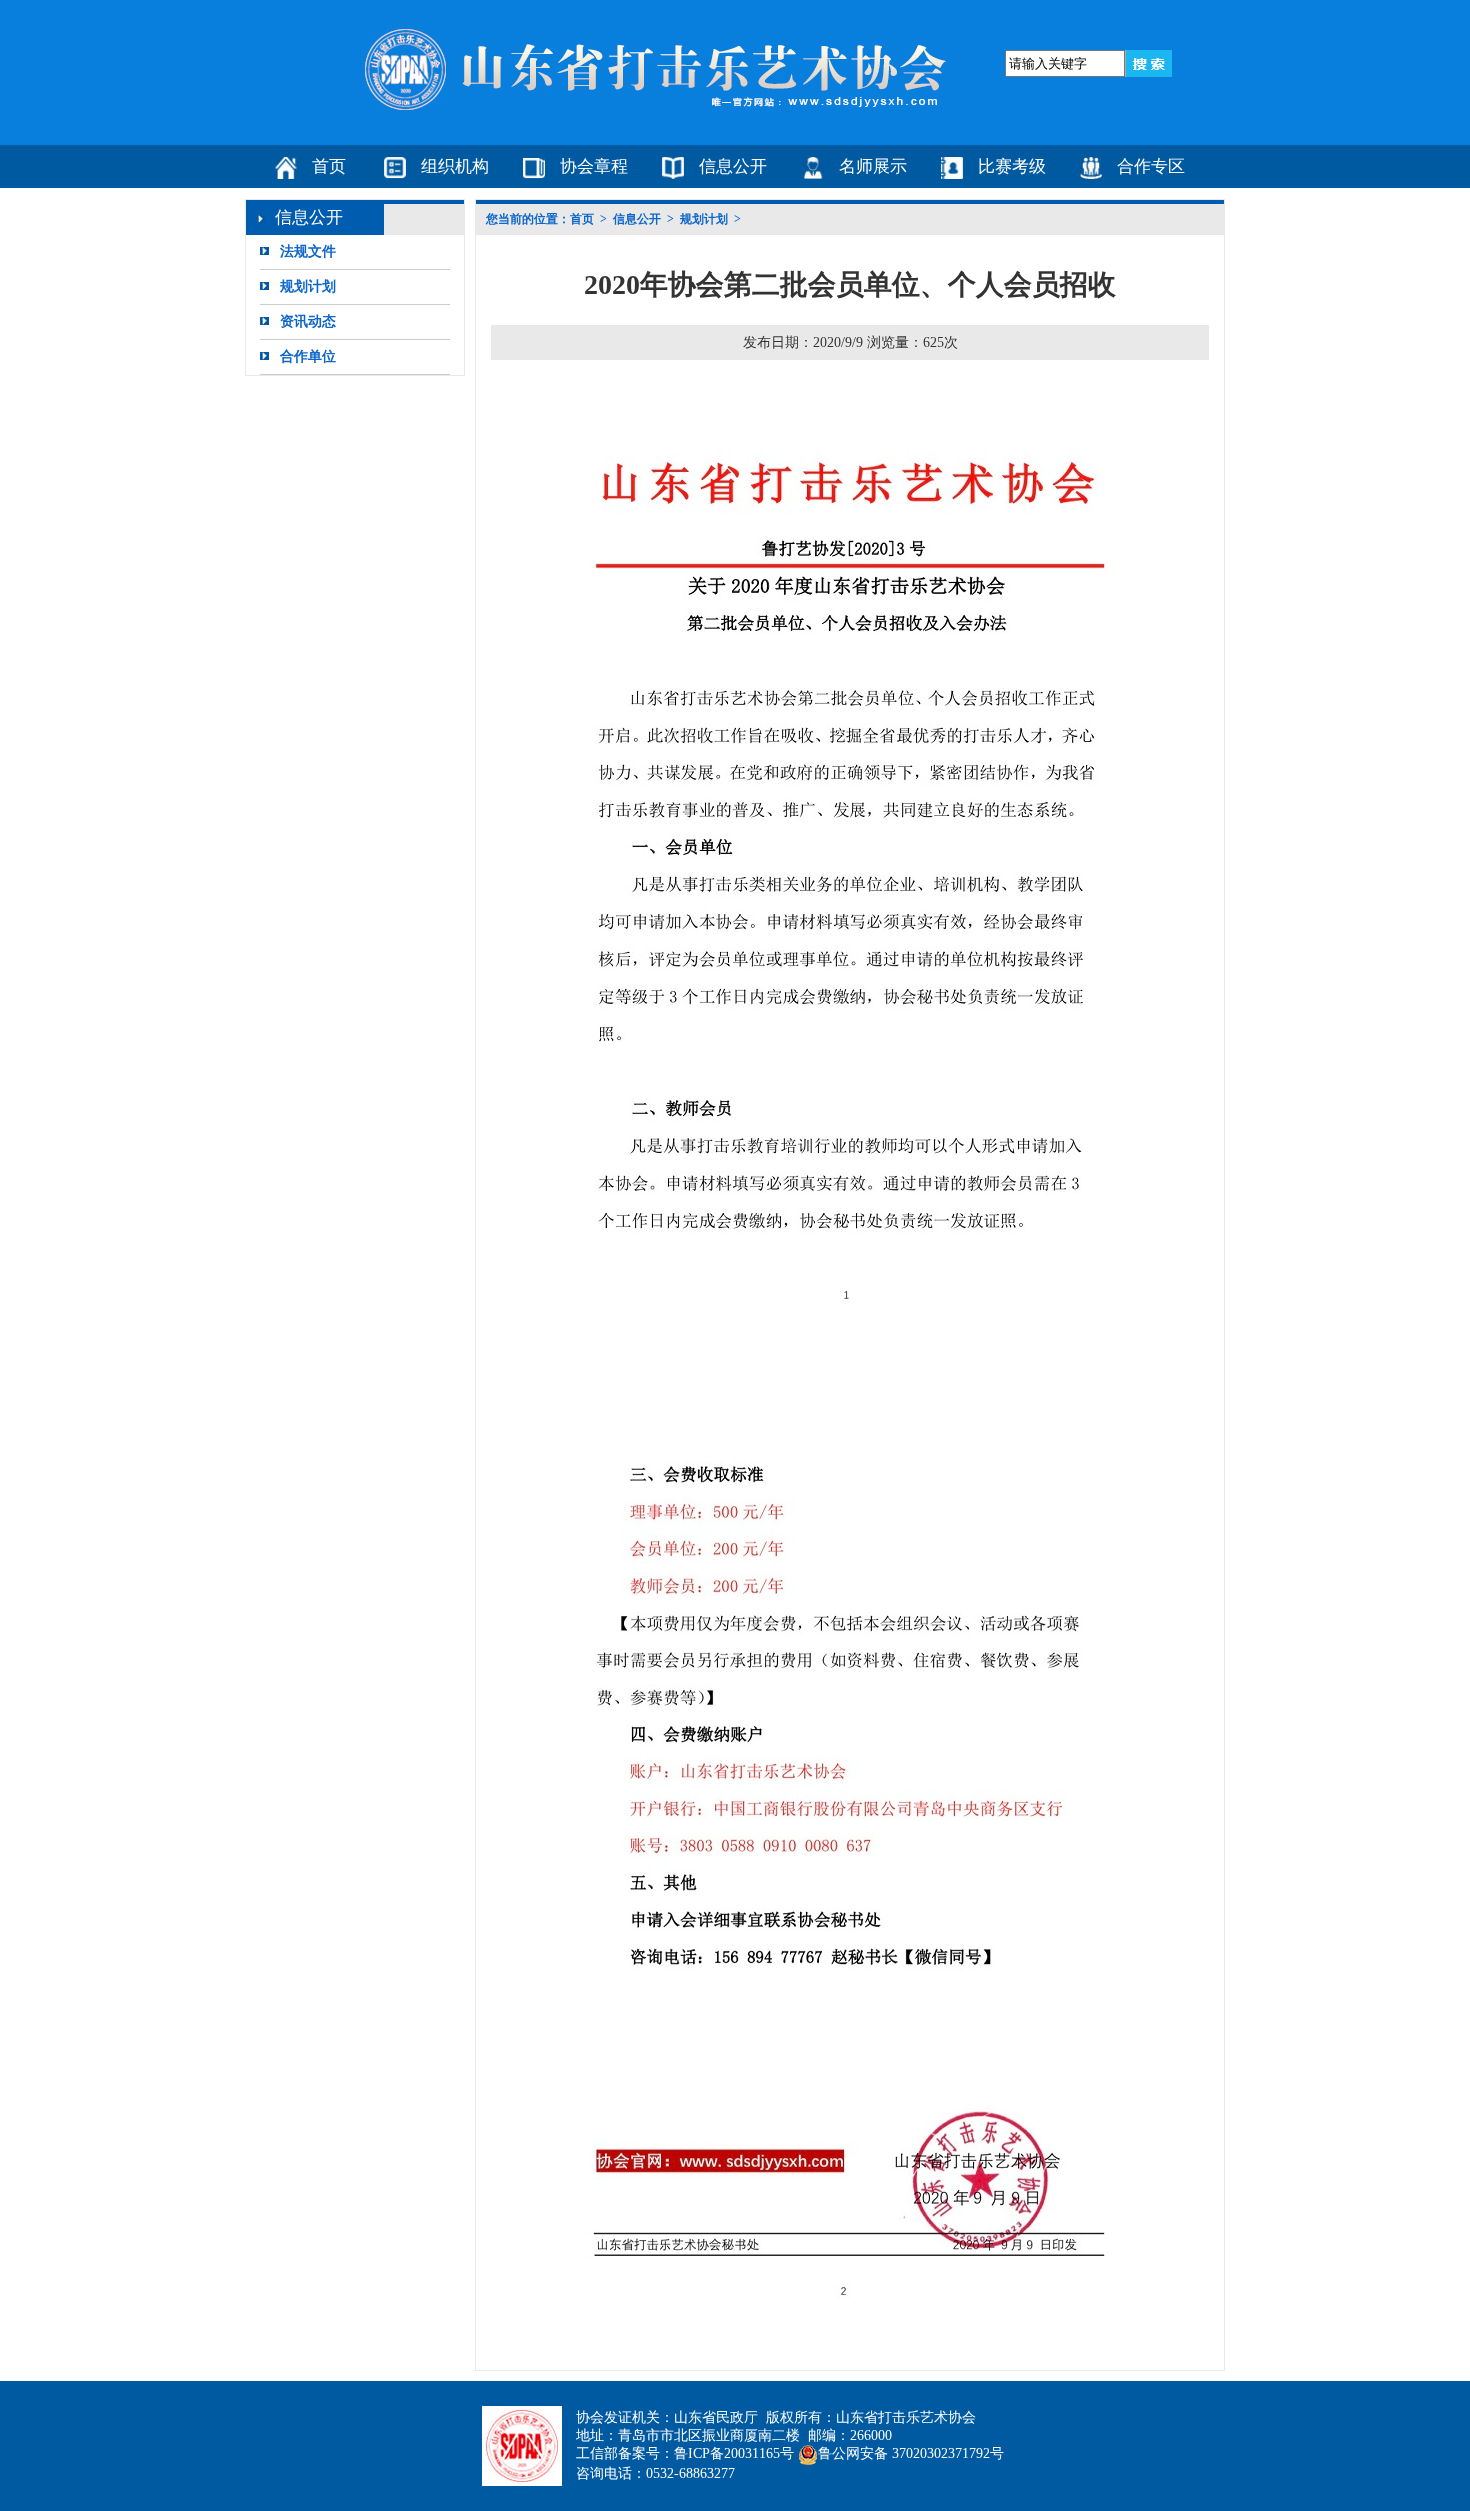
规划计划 (308, 286)
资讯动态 (308, 321)
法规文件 (308, 251)
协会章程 (594, 166)
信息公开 (733, 166)
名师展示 (873, 166)
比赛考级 (1012, 166)
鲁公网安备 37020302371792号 (911, 2453)
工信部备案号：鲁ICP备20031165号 (685, 2453)
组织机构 (455, 166)
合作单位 (308, 356)
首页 (329, 166)
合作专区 (1151, 166)
